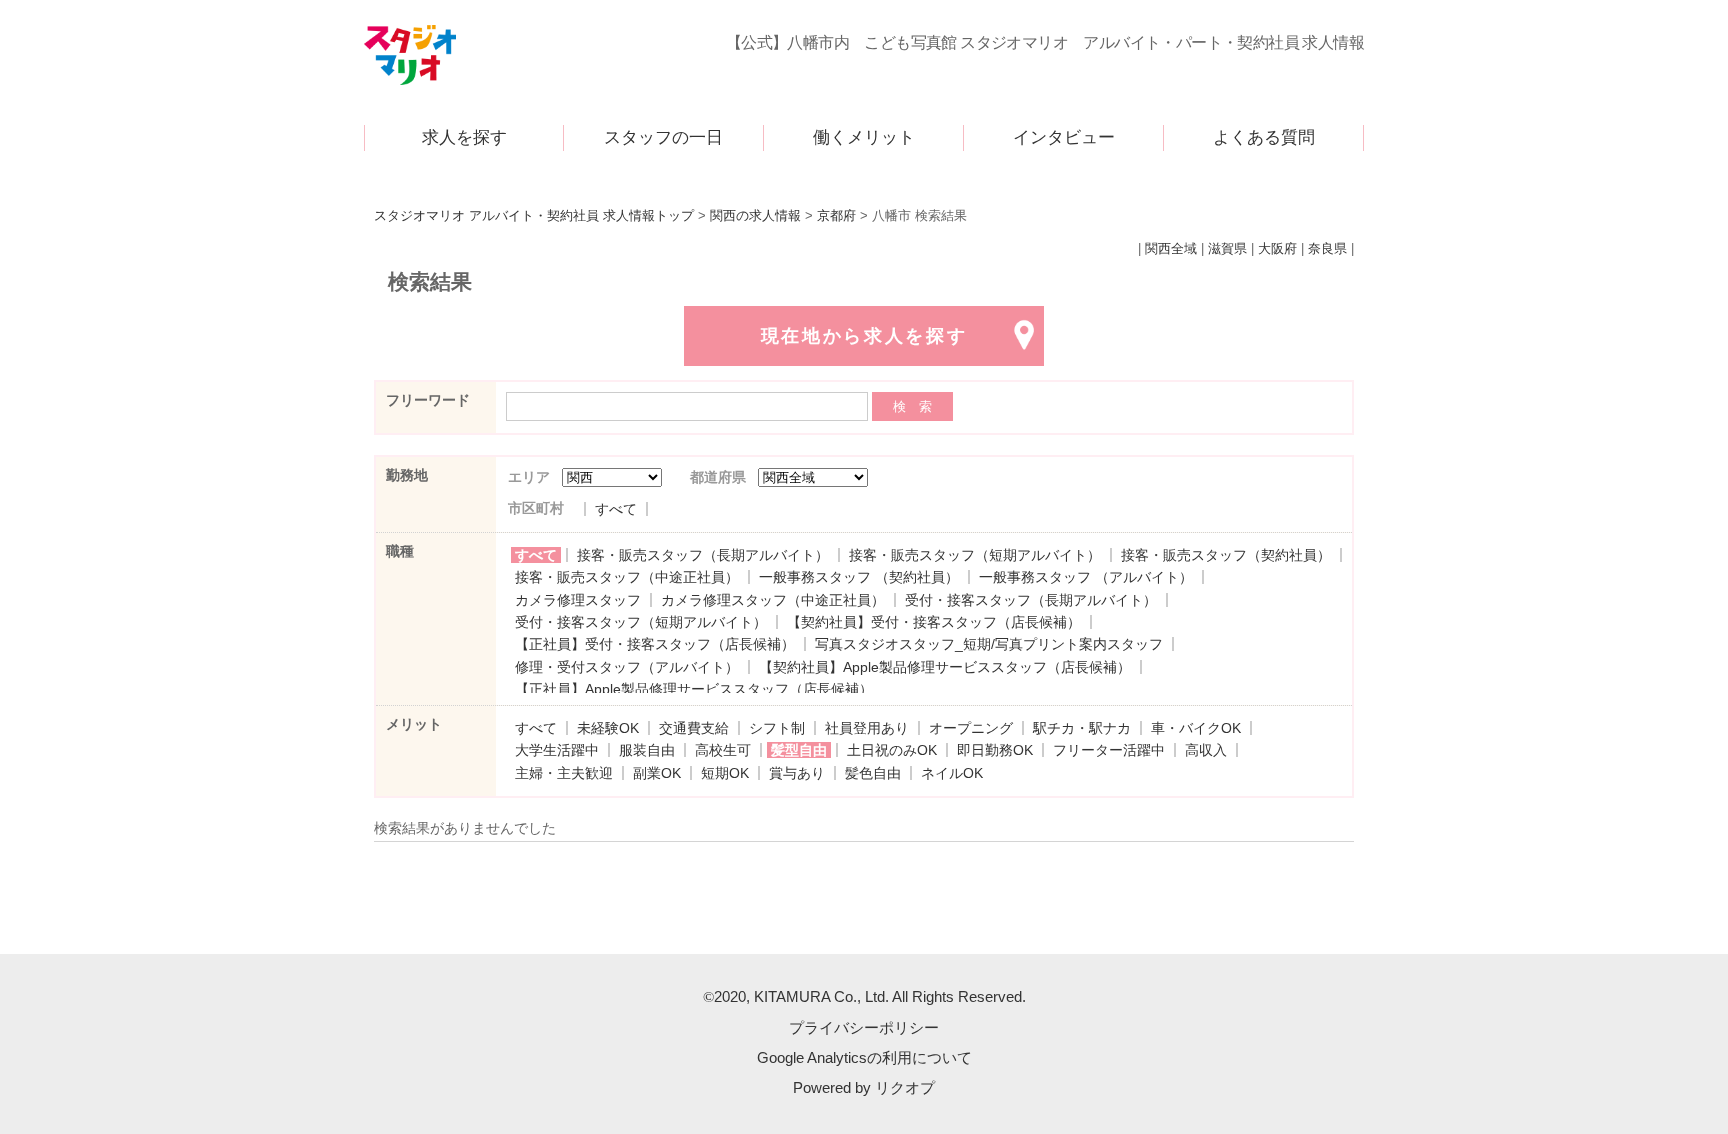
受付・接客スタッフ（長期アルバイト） (1031, 600)
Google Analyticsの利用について (864, 1057)
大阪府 (1277, 249)
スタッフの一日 (663, 137)
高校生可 (723, 750)
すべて (616, 509)
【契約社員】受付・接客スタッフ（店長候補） (934, 622)
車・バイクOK (1196, 728)
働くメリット (864, 137)
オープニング (971, 728)
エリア (529, 477)
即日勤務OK (995, 750)
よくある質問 (1264, 137)
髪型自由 (799, 750)
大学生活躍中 (557, 750)
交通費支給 (694, 728)
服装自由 (647, 750)
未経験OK (608, 728)
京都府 (836, 216)
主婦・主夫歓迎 (564, 773)
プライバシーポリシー (864, 1027)
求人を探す (464, 137)
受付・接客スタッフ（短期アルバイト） (641, 622)
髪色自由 (873, 773)
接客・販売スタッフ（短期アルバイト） (975, 555)
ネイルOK (952, 773)
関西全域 (1171, 249)
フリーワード (428, 400)
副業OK (657, 773)
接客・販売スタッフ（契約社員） (1226, 555)
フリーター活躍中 (1109, 750)
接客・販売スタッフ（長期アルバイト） (703, 555)
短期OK (725, 773)
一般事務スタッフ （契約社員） (859, 577)
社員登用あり (867, 728)
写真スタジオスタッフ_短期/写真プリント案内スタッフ (989, 644)
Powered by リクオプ (864, 1087)
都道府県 (718, 477)
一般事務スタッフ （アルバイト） (1086, 577)
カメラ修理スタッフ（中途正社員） (773, 600)
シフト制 (777, 728)
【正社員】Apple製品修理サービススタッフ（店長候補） (694, 689)
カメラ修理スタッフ (578, 600)
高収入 (1206, 750)
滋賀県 (1227, 249)
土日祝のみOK (892, 750)
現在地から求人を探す (864, 336)
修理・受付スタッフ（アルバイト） (627, 667)
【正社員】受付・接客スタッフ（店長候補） (655, 644)
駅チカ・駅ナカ (1082, 728)
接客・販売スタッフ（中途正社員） (627, 577)
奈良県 (1327, 249)
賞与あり (797, 773)
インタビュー (1064, 137)
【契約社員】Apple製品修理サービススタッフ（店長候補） (945, 667)
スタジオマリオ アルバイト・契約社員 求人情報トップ (534, 216)
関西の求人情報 (755, 216)
